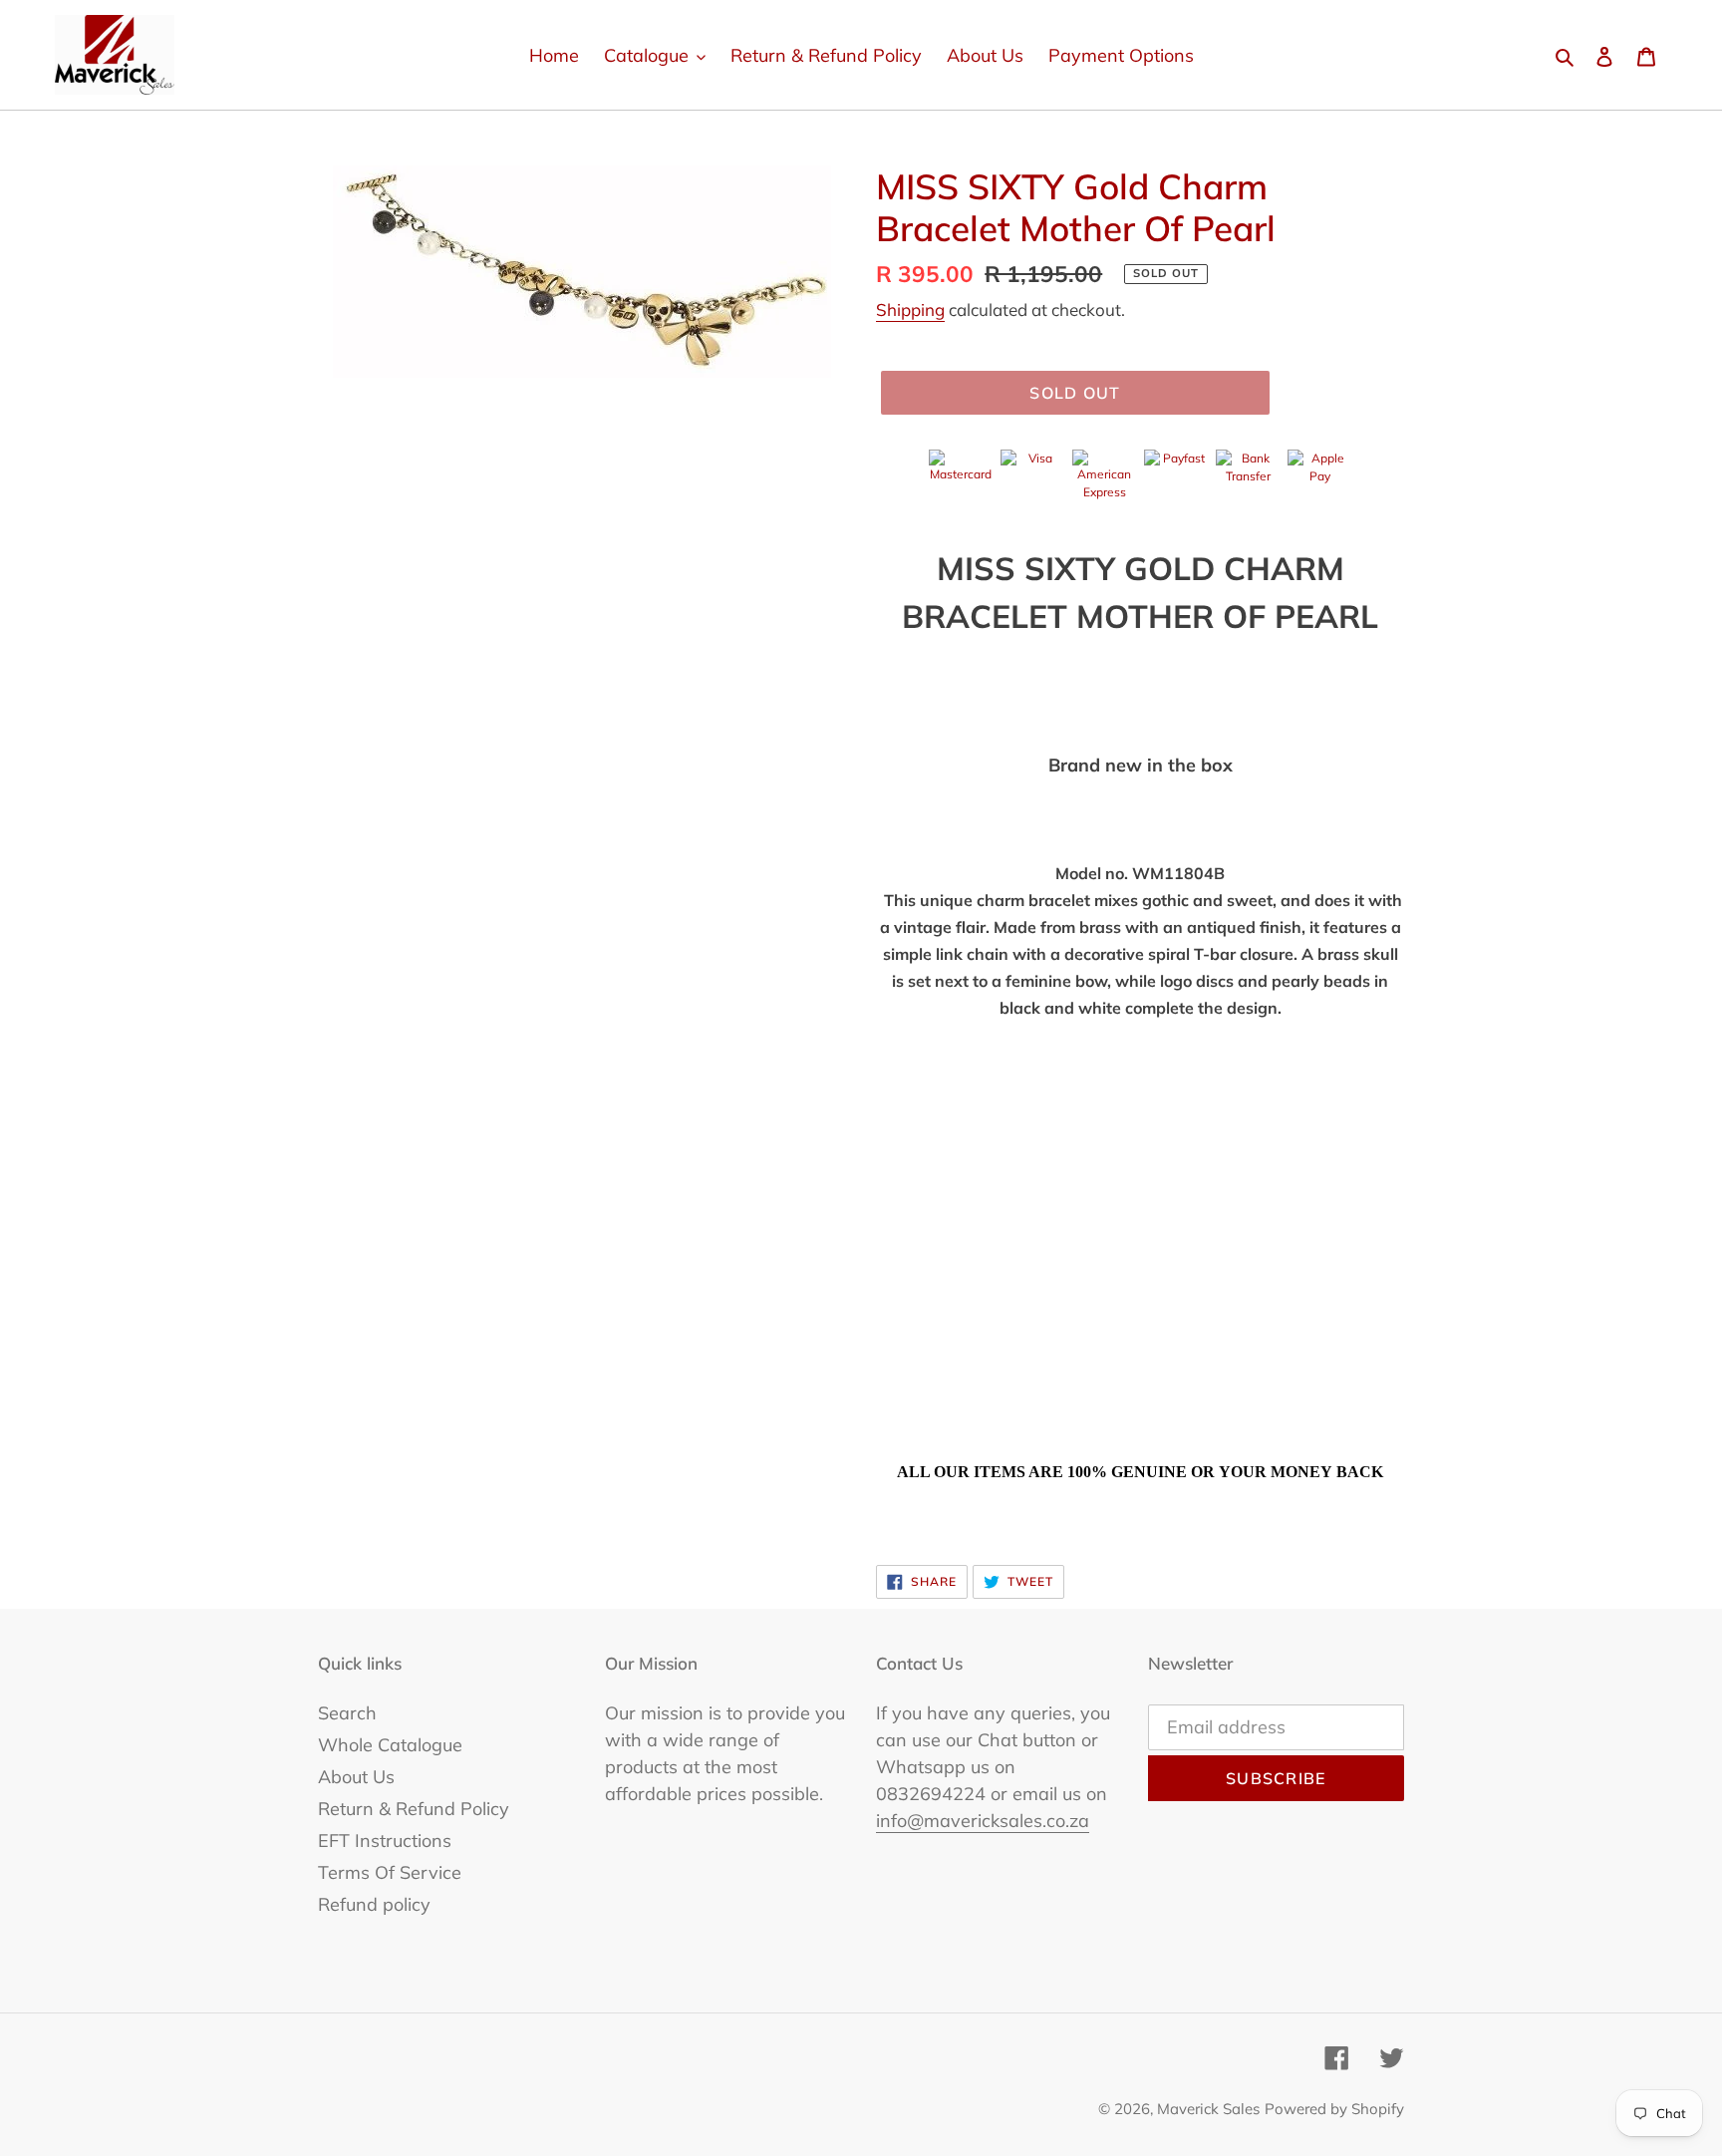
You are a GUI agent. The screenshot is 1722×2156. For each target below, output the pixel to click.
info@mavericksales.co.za (983, 1821)
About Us (356, 1777)
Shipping (910, 309)
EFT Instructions (385, 1841)
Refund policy (374, 1904)
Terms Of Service (390, 1872)
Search (347, 1713)
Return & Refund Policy (414, 1809)
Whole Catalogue (390, 1745)
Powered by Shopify (1334, 2109)
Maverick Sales (1208, 2109)
